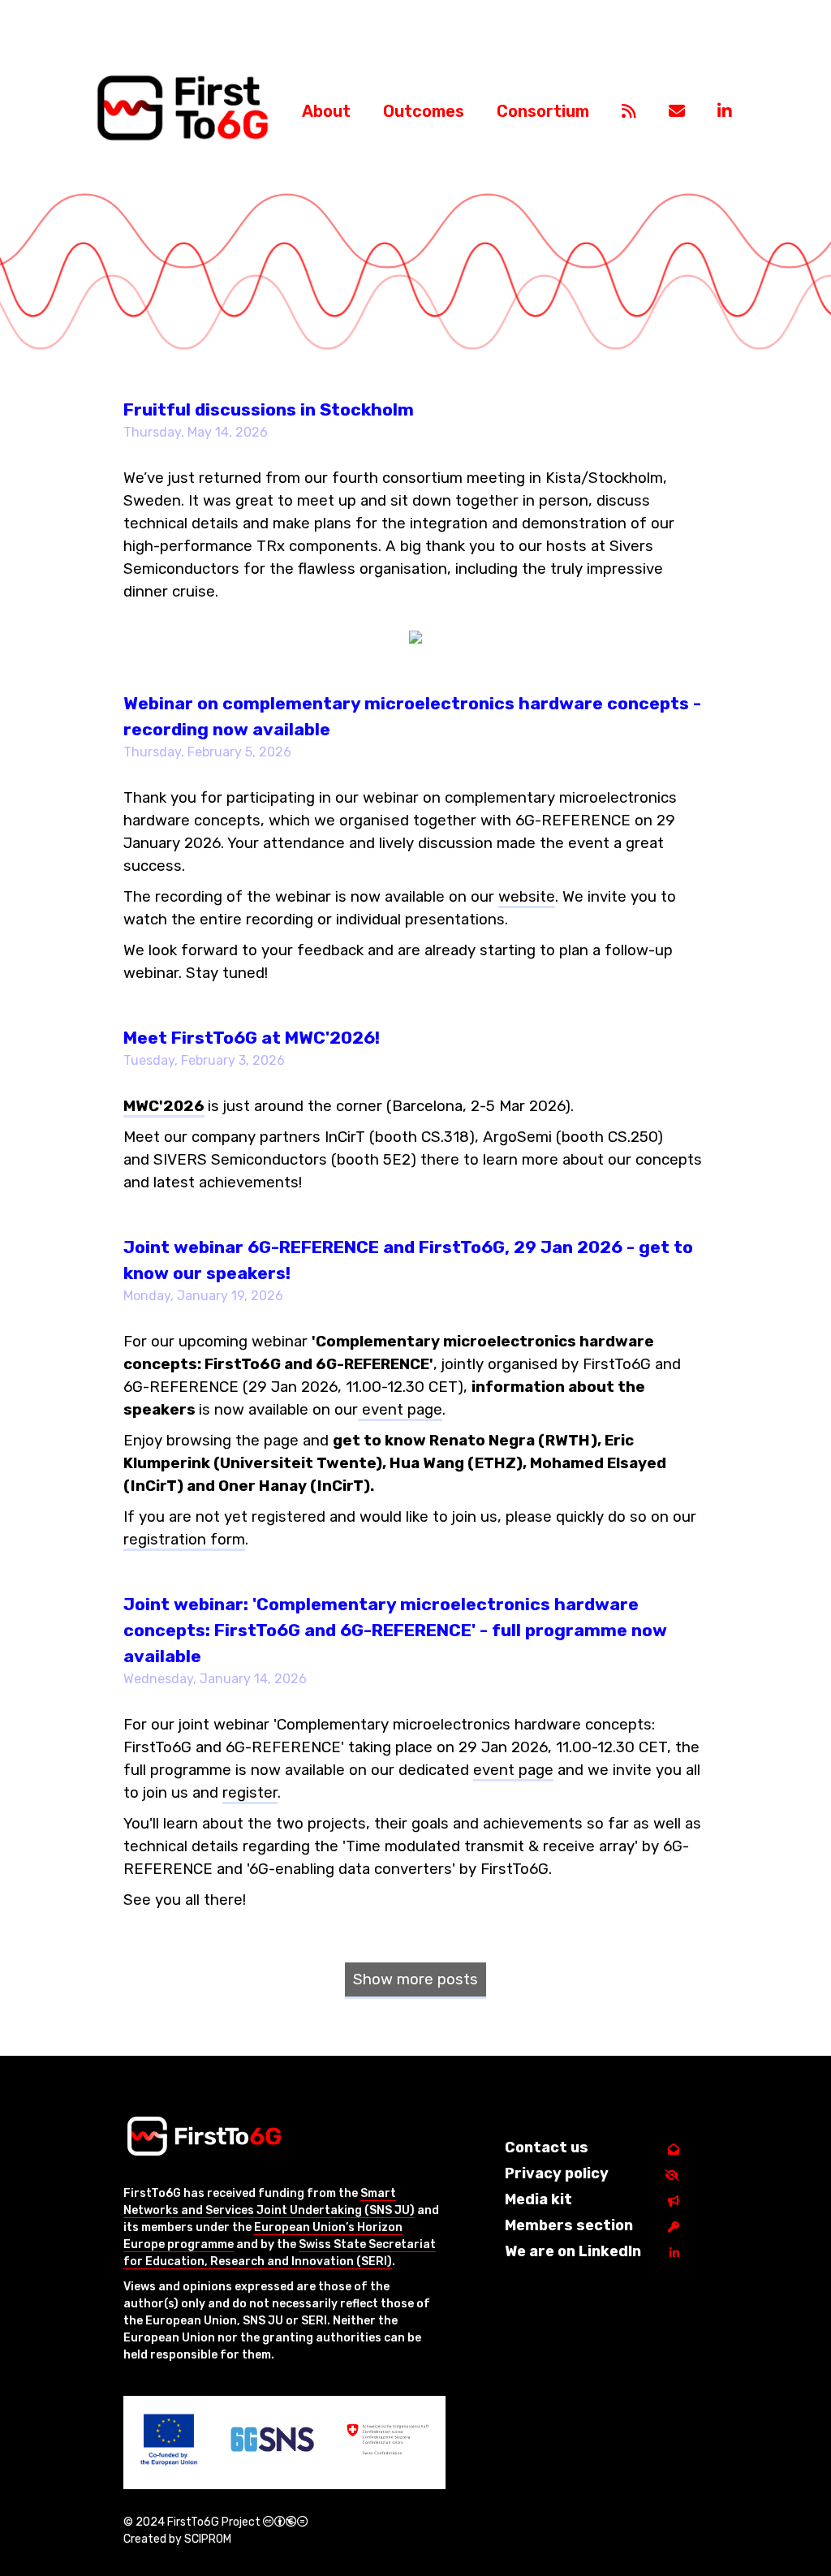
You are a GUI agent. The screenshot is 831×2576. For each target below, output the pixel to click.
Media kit (538, 2199)
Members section (569, 2225)
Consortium (543, 111)
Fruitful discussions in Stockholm (269, 409)
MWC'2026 (164, 1106)
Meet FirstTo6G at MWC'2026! (252, 1038)
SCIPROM (208, 2539)
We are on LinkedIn (573, 2251)
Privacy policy (557, 2173)
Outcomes (424, 111)
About (326, 111)
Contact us (547, 2147)
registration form (184, 1540)
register (250, 1793)
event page (400, 1410)
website (527, 897)
